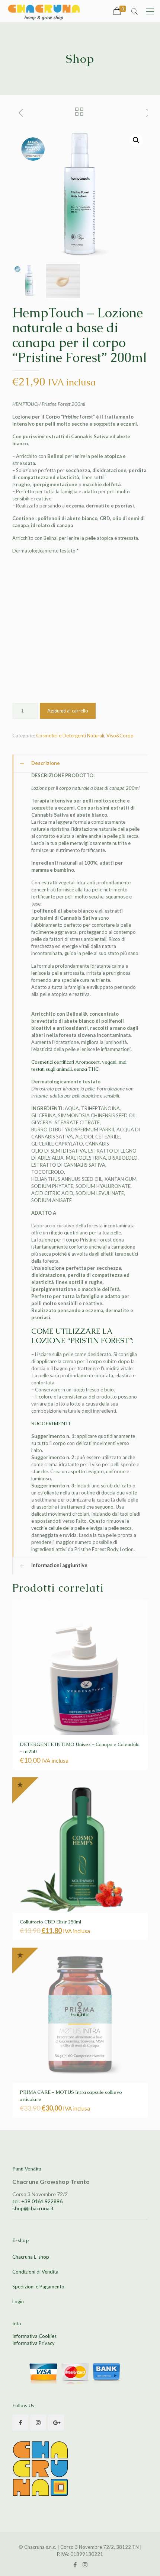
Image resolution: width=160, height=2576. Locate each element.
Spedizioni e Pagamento (38, 2287)
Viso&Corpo (120, 622)
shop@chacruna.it (33, 2208)
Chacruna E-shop (31, 2257)
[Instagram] (85, 2564)
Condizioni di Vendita (35, 2272)
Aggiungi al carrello (68, 597)
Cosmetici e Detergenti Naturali (70, 622)
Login (18, 2301)
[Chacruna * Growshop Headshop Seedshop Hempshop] (44, 11)
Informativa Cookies (34, 2336)
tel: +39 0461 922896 (37, 2201)
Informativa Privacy (33, 2343)
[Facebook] (75, 2564)
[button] (136, 140)
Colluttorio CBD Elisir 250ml (50, 1809)
